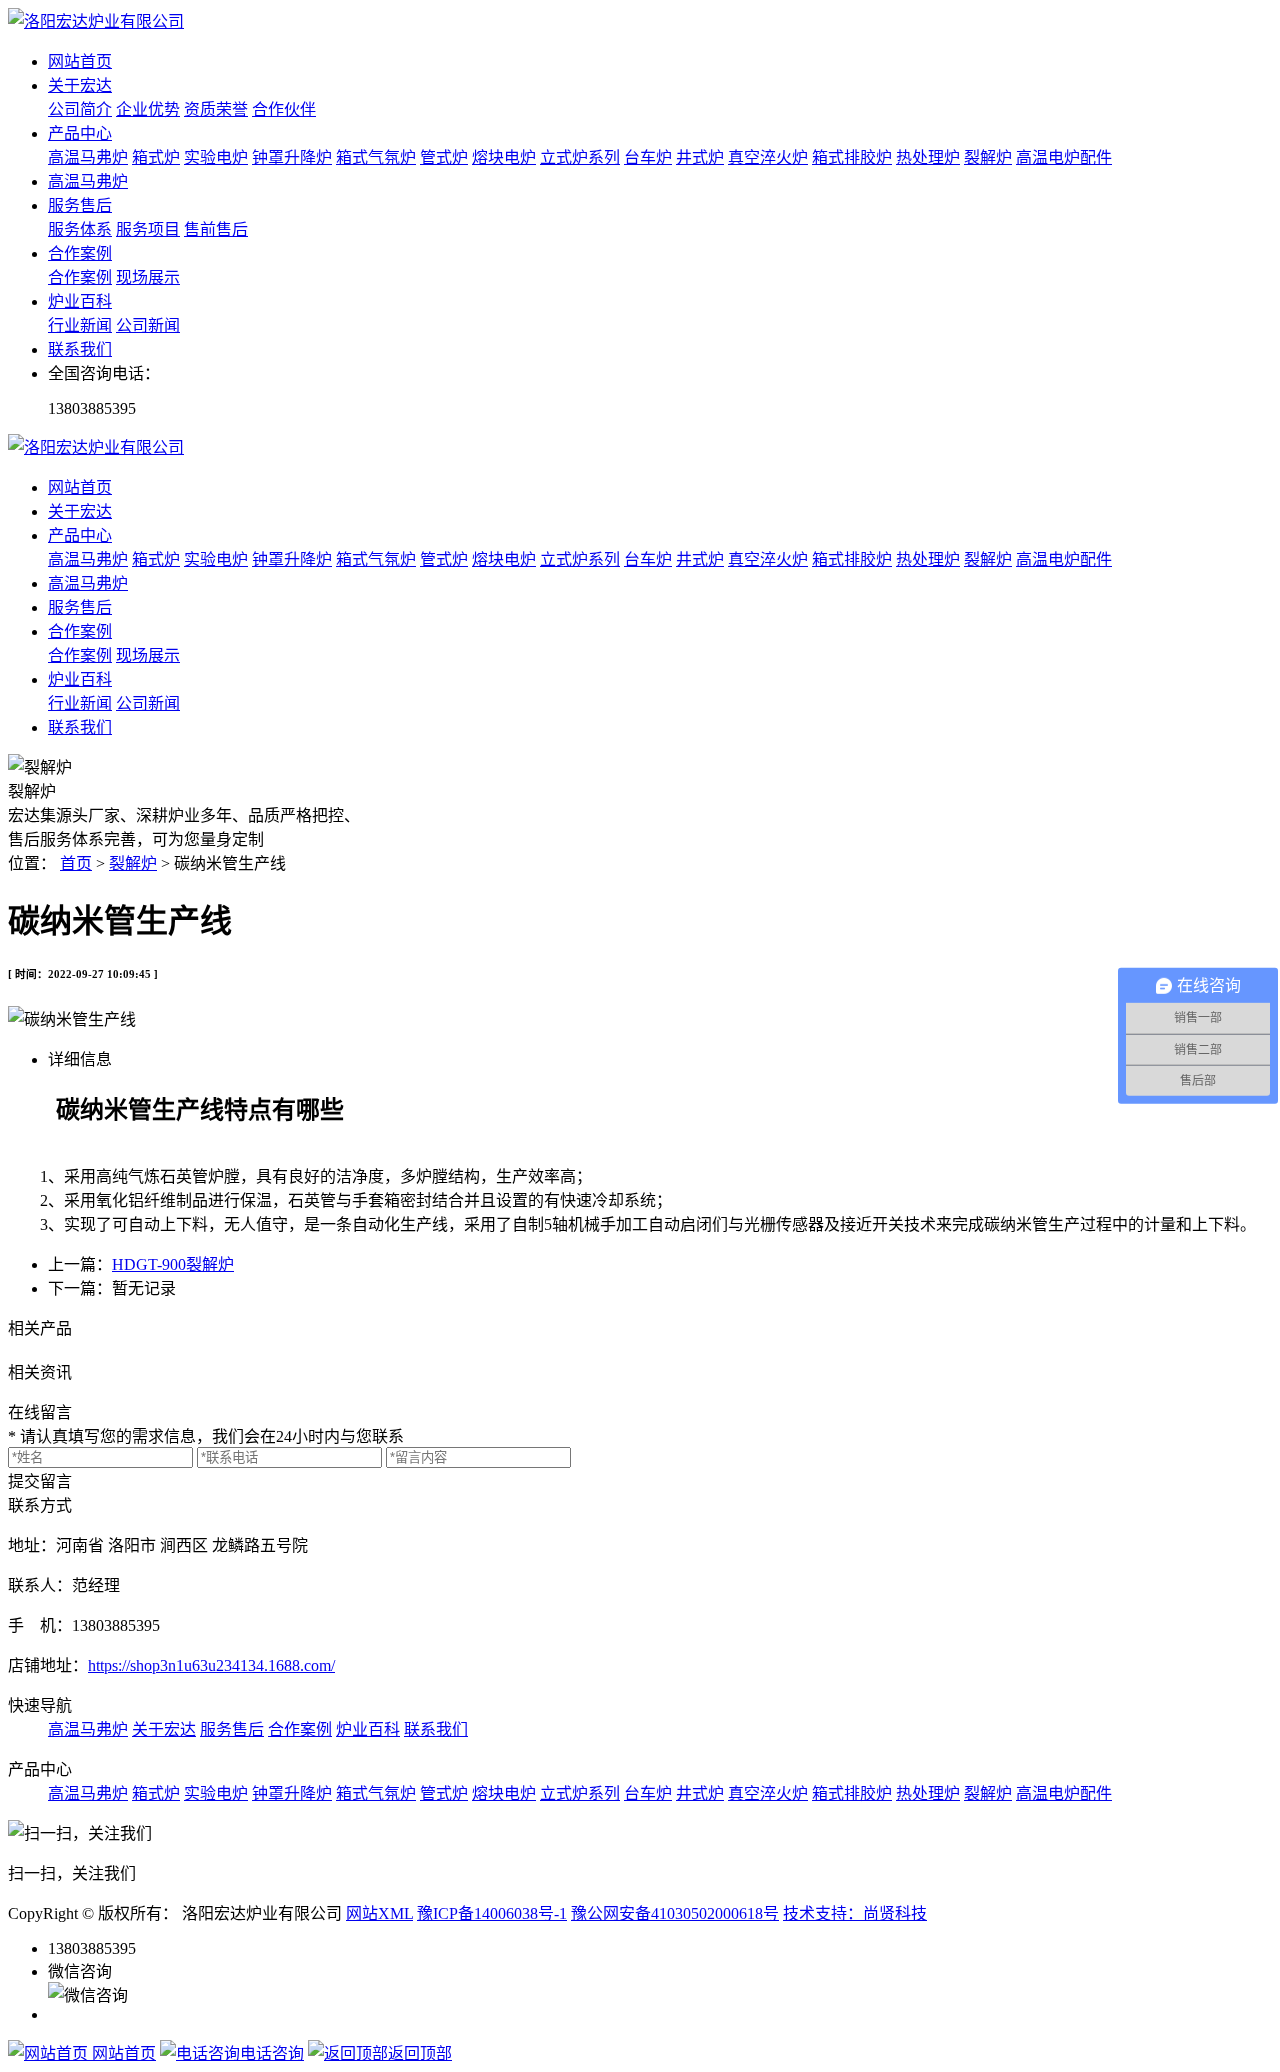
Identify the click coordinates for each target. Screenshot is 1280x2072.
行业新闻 (80, 325)
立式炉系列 (580, 157)
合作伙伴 (284, 109)
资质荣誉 (216, 109)
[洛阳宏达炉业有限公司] (96, 21)
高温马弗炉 (88, 157)
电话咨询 (272, 2053)
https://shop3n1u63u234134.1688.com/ (211, 1665)
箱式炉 (156, 157)
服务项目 (148, 229)
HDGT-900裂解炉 (173, 1264)
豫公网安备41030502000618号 (675, 1913)
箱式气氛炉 (376, 157)
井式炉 (700, 157)
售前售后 (216, 229)
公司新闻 (148, 325)
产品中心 (80, 133)
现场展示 (148, 277)
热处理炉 (928, 157)
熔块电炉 (504, 157)
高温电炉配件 (1064, 157)
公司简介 (80, 109)
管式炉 (444, 157)
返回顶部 (420, 2053)
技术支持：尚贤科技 (855, 1913)
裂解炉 (988, 157)
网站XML (379, 1913)
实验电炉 (216, 157)
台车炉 (648, 157)
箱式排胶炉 (852, 157)
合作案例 (80, 253)
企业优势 (148, 109)
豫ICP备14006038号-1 (492, 1913)
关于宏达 (80, 85)
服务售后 (80, 205)
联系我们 (80, 349)
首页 (76, 863)
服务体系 (80, 229)
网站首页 (80, 61)
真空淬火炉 (768, 157)
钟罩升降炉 (292, 157)
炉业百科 (80, 301)
